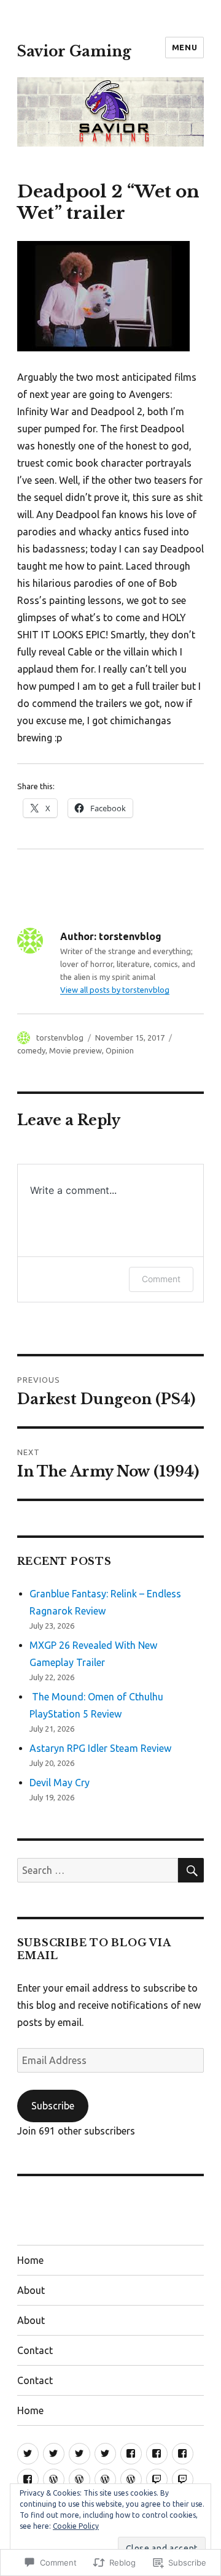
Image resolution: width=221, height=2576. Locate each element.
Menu (184, 47)
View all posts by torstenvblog (115, 990)
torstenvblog (60, 1038)
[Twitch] (157, 2479)
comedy (31, 1050)
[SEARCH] (191, 1870)
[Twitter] (28, 2454)
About (31, 2290)
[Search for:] (98, 1870)
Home (30, 2260)
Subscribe (53, 2106)
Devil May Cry (60, 1783)
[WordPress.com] (54, 2479)
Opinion (120, 1050)
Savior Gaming (74, 52)
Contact (35, 2350)
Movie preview (76, 1050)
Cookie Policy (76, 2526)
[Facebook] (131, 2454)
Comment (161, 1279)
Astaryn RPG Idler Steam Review (100, 1748)
